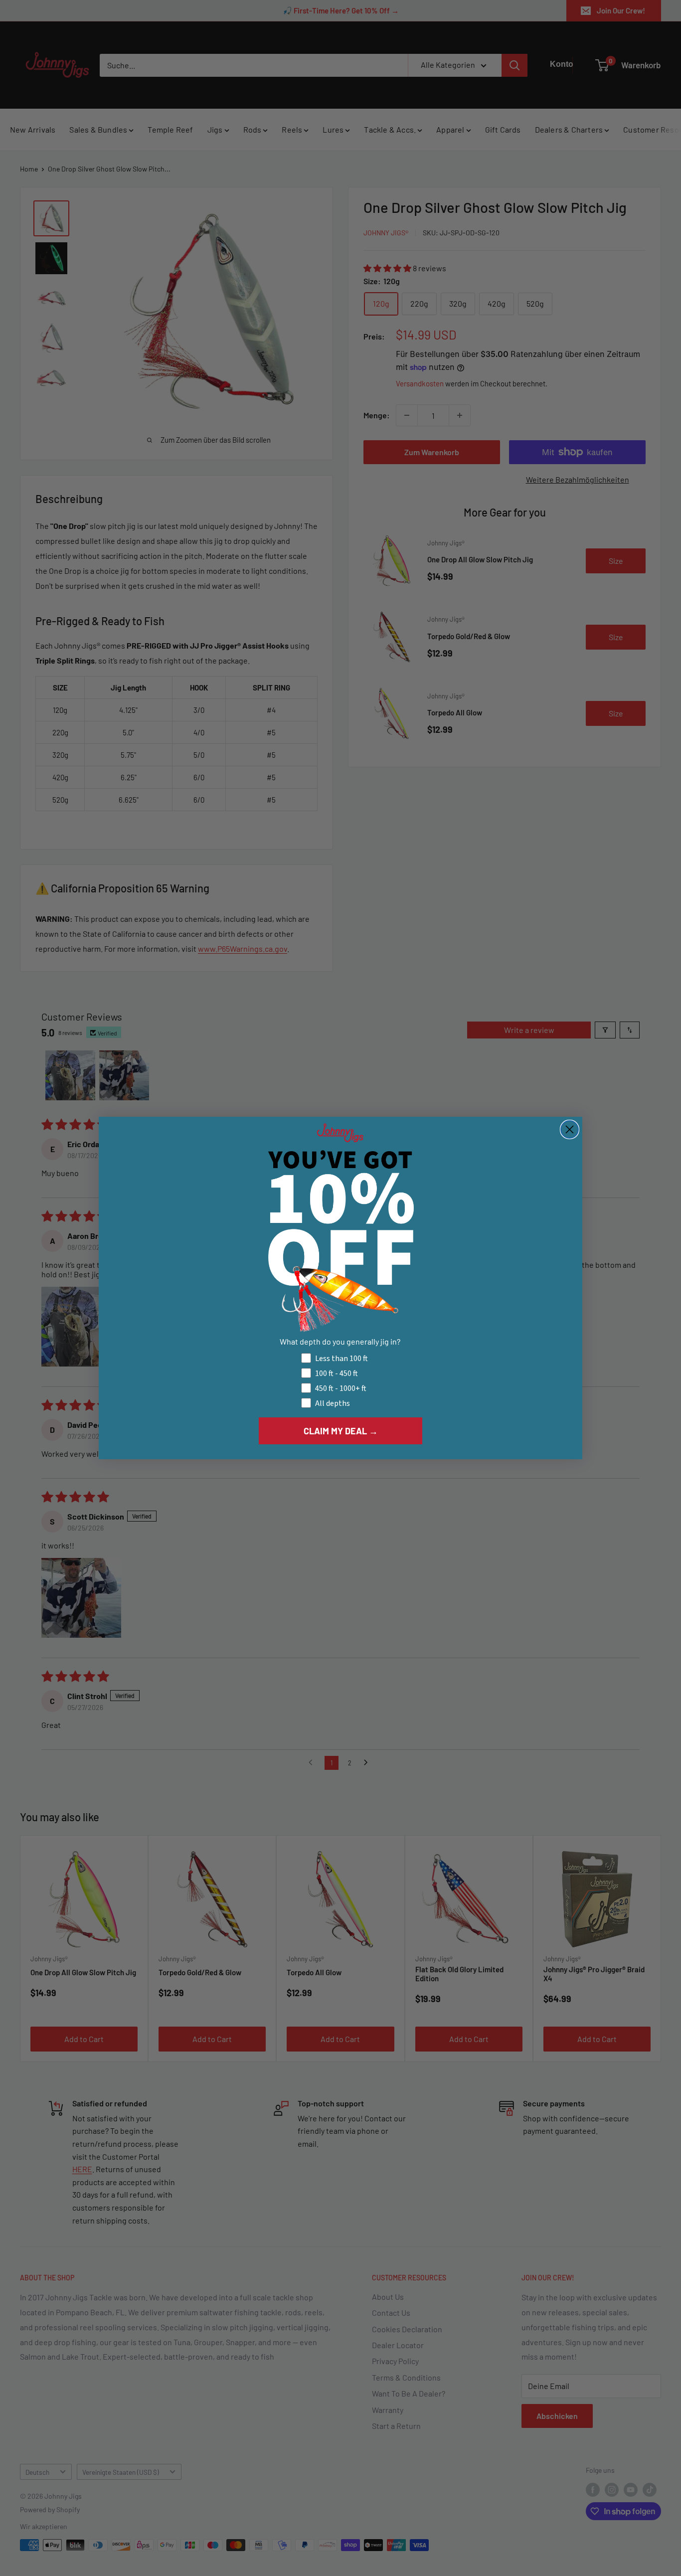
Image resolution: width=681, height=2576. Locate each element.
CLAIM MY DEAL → (341, 1431)
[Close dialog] (570, 1129)
